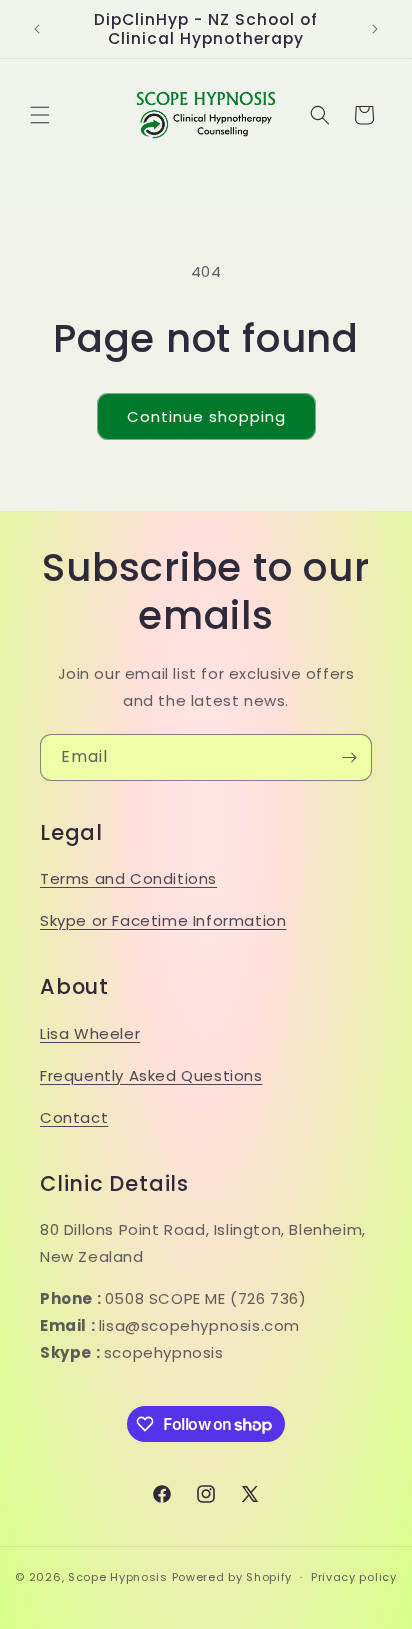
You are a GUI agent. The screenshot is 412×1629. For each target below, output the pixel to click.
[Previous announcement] (37, 29)
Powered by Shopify (232, 1577)
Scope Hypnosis (118, 1577)
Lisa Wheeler (90, 1033)
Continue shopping (206, 416)
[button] (40, 115)
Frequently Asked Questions (151, 1075)
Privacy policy (354, 1577)
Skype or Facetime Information (163, 920)
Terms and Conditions (128, 878)
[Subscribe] (349, 757)
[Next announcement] (375, 29)
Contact (74, 1117)
